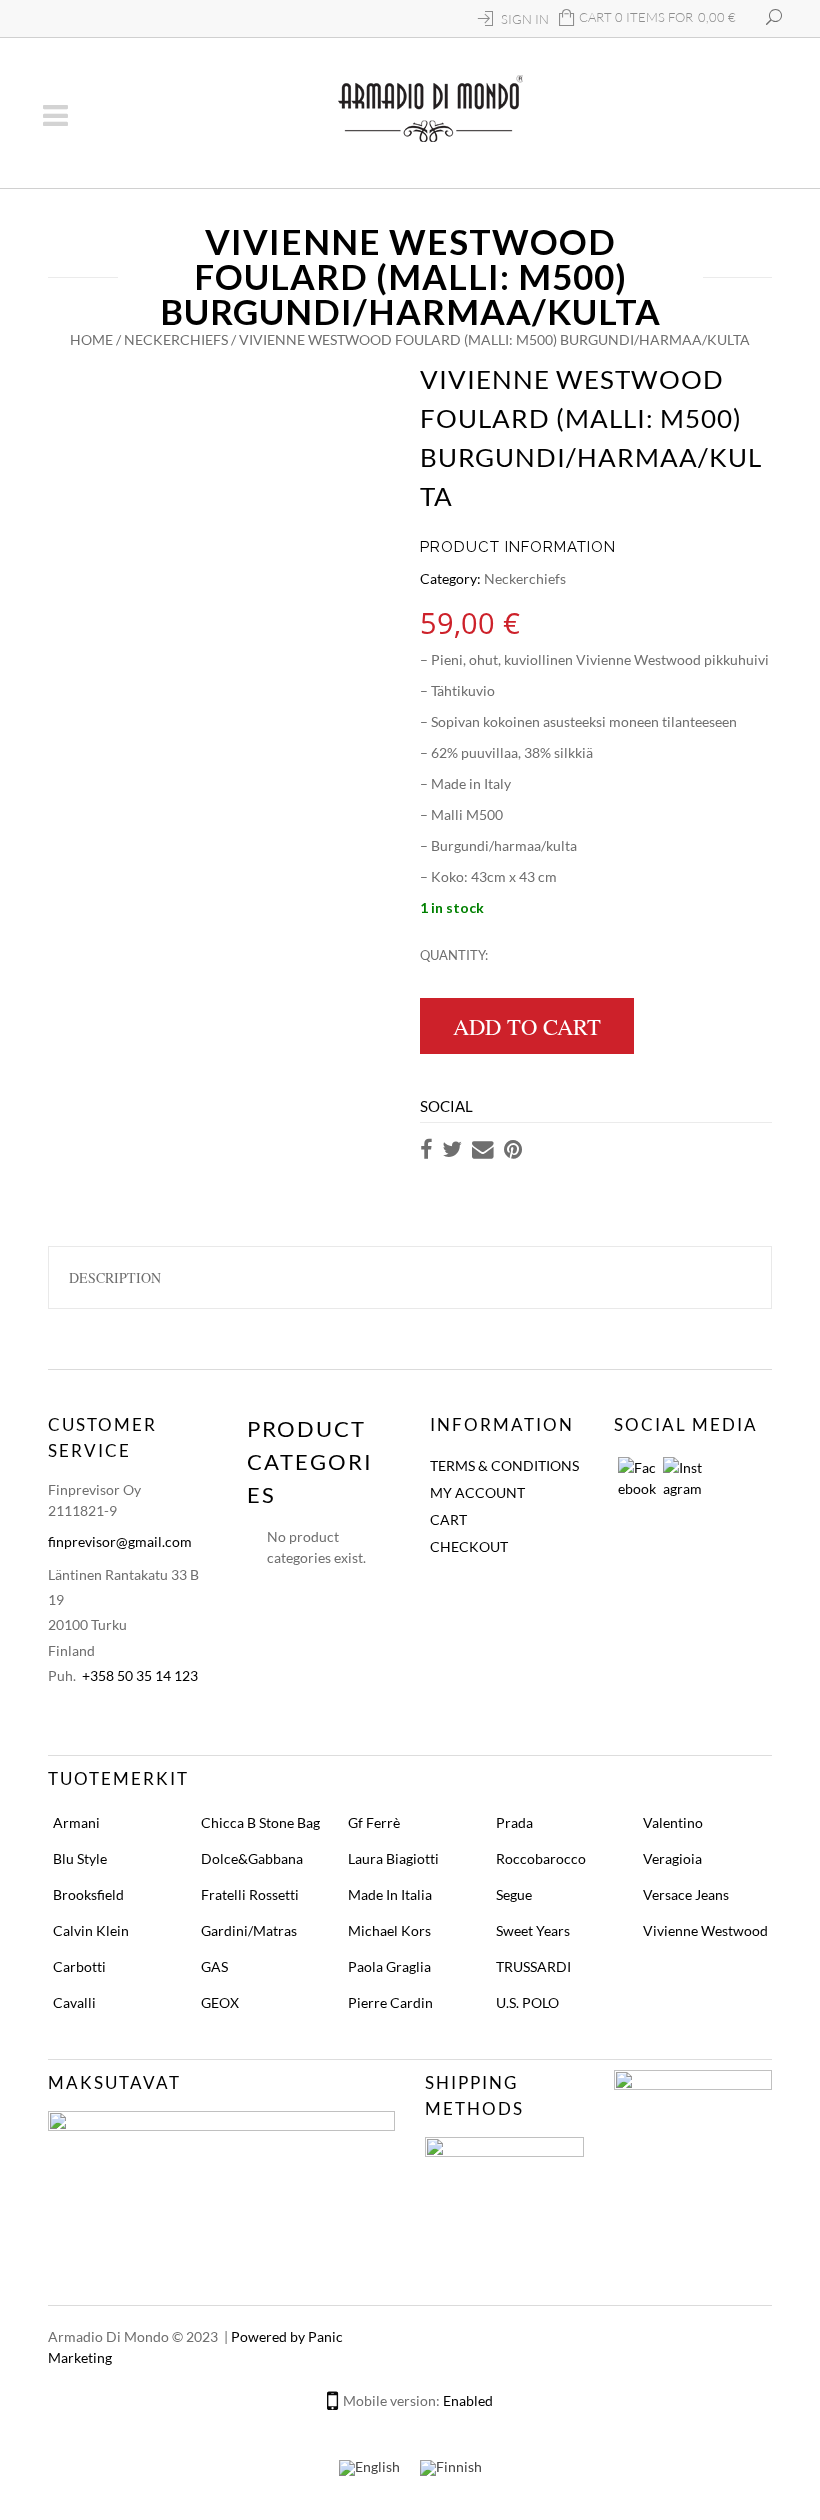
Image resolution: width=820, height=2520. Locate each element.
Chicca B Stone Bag (260, 1822)
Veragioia (672, 1858)
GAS (214, 1966)
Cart (448, 1519)
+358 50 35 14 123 (140, 1675)
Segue (514, 1894)
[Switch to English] (369, 2468)
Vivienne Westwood (705, 1930)
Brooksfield (88, 1894)
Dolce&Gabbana (252, 1858)
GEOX (220, 2002)
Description (115, 1277)
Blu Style (80, 1858)
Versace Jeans (686, 1894)
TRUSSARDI (533, 1966)
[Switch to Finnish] (451, 2468)
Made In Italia (390, 1894)
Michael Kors (389, 1930)
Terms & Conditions (504, 1465)
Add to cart (527, 1026)
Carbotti (79, 1966)
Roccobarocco (541, 1858)
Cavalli (74, 2002)
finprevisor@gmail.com (120, 1541)
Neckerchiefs (176, 339)
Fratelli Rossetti (250, 1894)
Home (91, 339)
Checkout (469, 1546)
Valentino (673, 1822)
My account (477, 1492)
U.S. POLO (527, 2002)
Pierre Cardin (390, 2002)
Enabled (468, 2400)
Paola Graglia (389, 1966)
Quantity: (454, 955)
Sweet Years (533, 1930)
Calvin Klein (91, 1930)
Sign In (525, 19)
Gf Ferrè (374, 1822)
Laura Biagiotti (393, 1858)
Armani (76, 1822)
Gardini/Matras (249, 1930)
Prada (514, 1822)
